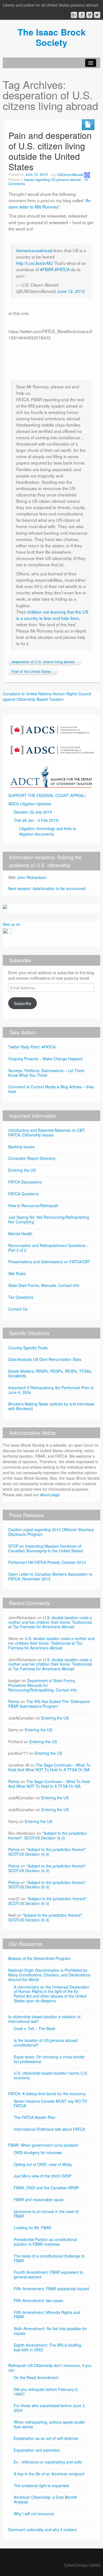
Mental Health (20, 1234)
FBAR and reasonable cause (39, 2199)
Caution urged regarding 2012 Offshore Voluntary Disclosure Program (51, 1532)
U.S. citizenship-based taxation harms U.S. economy (51, 2075)
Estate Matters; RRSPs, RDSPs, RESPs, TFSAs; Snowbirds (50, 1373)
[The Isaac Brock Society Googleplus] (74, 15)
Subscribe (23, 1003)
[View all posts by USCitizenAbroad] (87, 175)
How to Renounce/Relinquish (33, 1205)
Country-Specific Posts (28, 1348)
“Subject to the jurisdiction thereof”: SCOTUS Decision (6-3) (48, 1835)
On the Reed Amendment (36, 2377)
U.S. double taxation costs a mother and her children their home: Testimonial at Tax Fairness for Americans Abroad (50, 1622)
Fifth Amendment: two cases (38, 2300)
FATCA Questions (23, 1194)
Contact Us (18, 1309)
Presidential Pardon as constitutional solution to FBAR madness (45, 2242)
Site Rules (17, 1273)
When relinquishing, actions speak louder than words (49, 2424)
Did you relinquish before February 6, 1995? (46, 2392)
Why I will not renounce (34, 2514)
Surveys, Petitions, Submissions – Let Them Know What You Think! (46, 1073)
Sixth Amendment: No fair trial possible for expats (50, 2331)
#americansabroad (34, 250)
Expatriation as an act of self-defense (46, 2438)
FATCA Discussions (25, 1182)
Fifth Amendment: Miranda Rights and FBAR (47, 2315)
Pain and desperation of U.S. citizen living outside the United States (50, 151)
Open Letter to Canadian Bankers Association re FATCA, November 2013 (50, 1576)
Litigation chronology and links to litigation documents (48, 831)
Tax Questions (21, 1297)
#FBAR (47, 269)
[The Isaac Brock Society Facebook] (82, 15)
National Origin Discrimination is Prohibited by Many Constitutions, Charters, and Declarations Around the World (49, 1975)
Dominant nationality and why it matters (42, 2530)
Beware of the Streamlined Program (39, 1958)
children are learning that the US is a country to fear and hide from (52, 615)
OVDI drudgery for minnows (38, 2152)
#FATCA (62, 269)
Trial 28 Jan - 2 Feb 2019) (36, 820)
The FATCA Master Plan (35, 2117)
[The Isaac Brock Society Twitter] (97, 15)
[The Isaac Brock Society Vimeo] (89, 15)
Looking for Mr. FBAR (32, 2228)
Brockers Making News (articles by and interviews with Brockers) (51, 1406)
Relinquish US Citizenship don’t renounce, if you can (50, 2368)
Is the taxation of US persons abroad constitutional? (46, 2043)
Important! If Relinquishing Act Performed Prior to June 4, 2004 (51, 1390)
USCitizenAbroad (70, 175)
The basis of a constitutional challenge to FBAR (49, 2258)
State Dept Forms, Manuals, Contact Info (44, 1285)
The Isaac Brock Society (52, 37)
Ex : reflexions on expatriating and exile (48, 2462)
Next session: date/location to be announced (47, 888)
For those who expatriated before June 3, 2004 (50, 2408)
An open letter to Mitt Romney (50, 203)
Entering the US (22, 1170)
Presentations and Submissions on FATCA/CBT (49, 1262)
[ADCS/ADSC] (51, 738)
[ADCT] (51, 775)
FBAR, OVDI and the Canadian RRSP (46, 2188)
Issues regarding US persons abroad (52, 180)
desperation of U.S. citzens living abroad (43, 662)
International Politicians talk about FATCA (49, 2129)
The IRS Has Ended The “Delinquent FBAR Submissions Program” (49, 1704)
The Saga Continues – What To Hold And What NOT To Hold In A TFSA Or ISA (49, 1767)
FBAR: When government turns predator (43, 2145)
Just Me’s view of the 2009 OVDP (43, 2176)
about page (50, 1495)
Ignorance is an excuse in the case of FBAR (46, 2214)
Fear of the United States (31, 671)
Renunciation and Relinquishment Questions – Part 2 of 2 (48, 1248)
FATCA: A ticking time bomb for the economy (47, 2094)
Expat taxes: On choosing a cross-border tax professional (49, 2059)
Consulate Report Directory (32, 1158)
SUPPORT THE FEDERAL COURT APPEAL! (47, 795)
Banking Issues (21, 1147)
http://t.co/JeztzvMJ (34, 263)
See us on (12, 924)
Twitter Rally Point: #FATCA (32, 1047)
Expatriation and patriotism (37, 2450)
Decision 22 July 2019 (33, 812)
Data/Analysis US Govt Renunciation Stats (45, 1359)
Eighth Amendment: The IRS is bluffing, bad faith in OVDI (48, 2347)
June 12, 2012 (71, 291)
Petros (14, 1701)
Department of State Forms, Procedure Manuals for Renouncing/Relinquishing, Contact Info (43, 1685)
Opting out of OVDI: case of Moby (43, 2164)
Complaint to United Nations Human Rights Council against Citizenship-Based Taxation (47, 696)
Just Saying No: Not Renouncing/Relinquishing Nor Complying (49, 1219)
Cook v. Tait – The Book (34, 2028)
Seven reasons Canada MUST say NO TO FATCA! (50, 2103)
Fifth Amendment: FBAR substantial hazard (51, 2289)
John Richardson (32, 877)
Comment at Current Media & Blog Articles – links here (51, 1089)
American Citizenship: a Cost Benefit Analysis (45, 2499)
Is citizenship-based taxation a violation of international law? (44, 2019)
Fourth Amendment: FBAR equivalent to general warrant (48, 2274)
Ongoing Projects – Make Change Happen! (46, 1059)
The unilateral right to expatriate (41, 2486)
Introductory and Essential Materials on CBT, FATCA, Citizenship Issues (47, 1132)
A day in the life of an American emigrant (49, 2474)
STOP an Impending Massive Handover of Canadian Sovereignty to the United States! (46, 1548)
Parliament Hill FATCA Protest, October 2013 (47, 1562)
